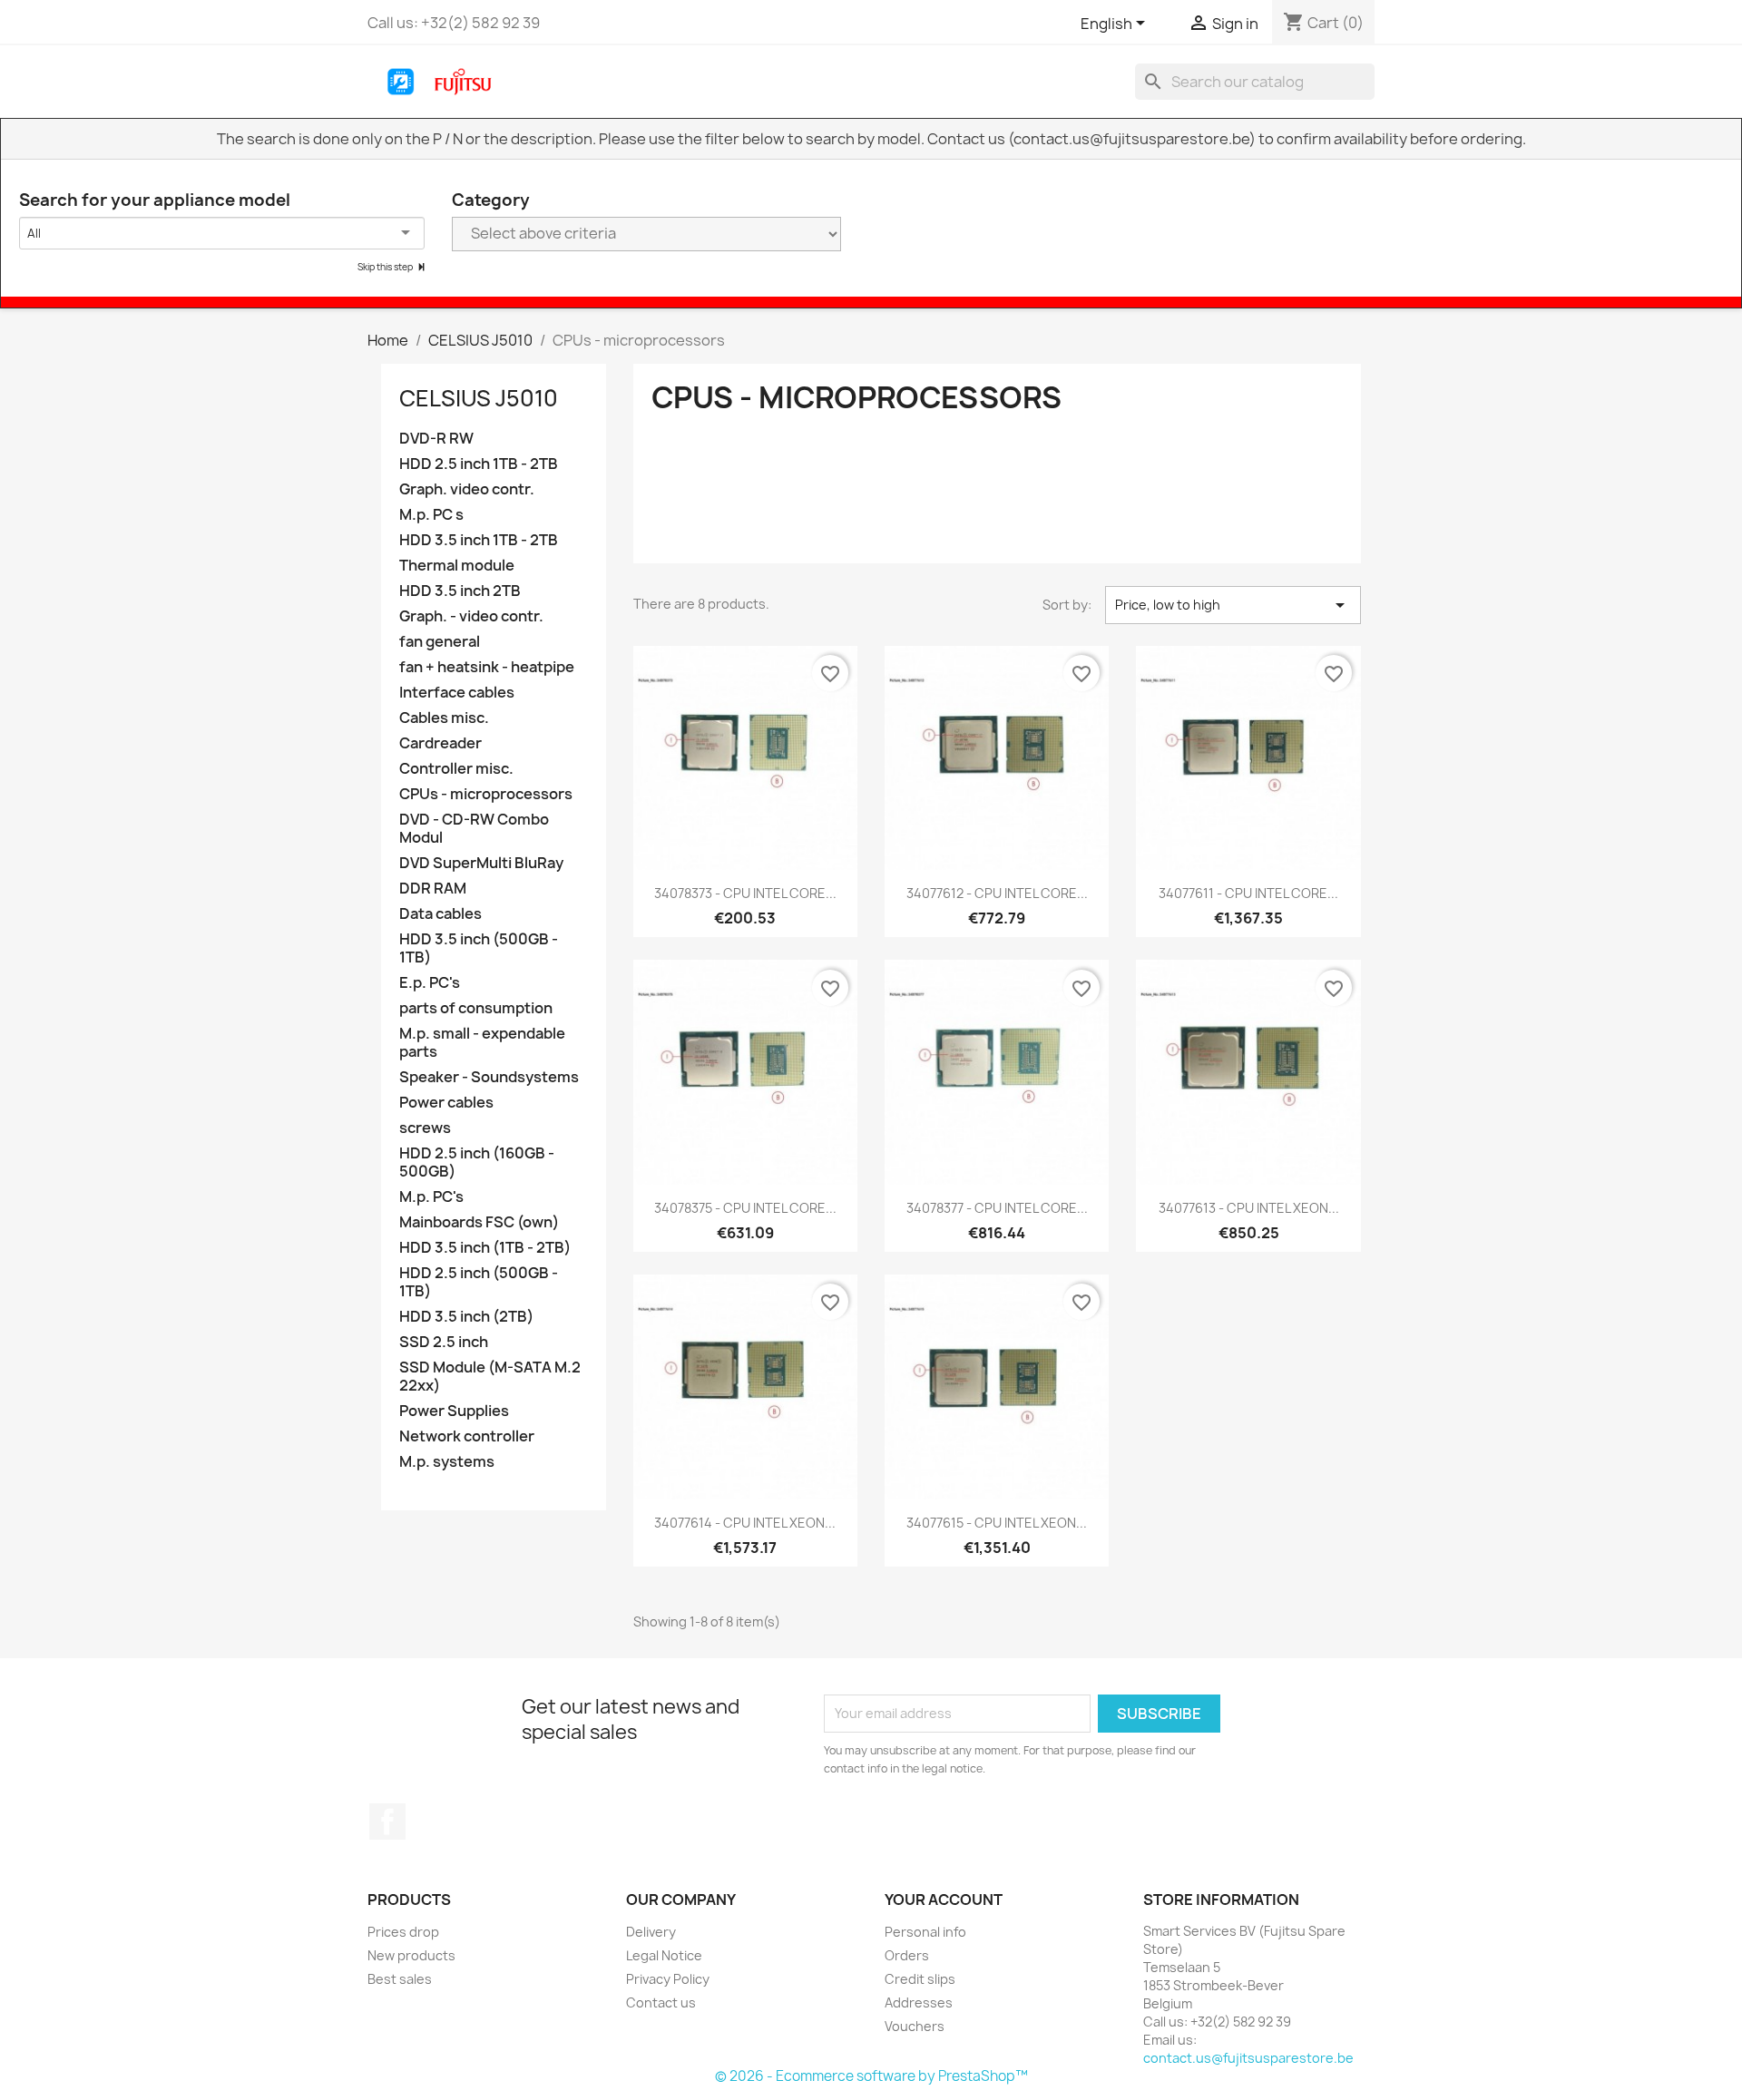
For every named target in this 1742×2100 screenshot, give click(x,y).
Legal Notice (664, 1955)
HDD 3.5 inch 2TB (460, 591)
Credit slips (920, 1979)
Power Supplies (454, 1411)
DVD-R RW (436, 439)
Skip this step (386, 267)
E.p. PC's (430, 983)
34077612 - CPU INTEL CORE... (997, 893)
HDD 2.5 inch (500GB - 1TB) (479, 1282)
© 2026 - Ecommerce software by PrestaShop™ (871, 2076)
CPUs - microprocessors (486, 794)
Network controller (467, 1436)
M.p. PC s (431, 515)
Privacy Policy (668, 1979)
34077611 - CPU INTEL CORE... (1248, 893)
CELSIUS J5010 (479, 398)
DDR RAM (433, 889)
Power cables (446, 1103)
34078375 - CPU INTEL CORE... (745, 1208)
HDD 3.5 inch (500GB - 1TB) (479, 948)
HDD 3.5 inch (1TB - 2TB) (485, 1248)
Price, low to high (1233, 605)
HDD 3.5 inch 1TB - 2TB (479, 540)
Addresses (919, 2002)
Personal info (925, 1932)
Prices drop (403, 1932)
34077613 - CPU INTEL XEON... (1249, 1208)
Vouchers (915, 2026)
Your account (944, 1900)
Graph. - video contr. (471, 616)
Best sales (400, 1979)
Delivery (651, 1932)
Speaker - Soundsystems (489, 1077)
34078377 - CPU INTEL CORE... (997, 1208)
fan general (440, 642)
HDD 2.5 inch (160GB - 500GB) (477, 1162)
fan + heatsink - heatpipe (487, 667)
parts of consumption (476, 1008)
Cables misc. (444, 718)
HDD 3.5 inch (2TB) (466, 1317)
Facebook (387, 1822)
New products (411, 1955)
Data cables (440, 914)
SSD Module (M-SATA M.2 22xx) (490, 1377)
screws (425, 1128)
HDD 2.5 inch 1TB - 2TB (479, 464)
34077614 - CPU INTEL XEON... (745, 1523)
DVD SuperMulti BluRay (481, 863)
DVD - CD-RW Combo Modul (474, 829)
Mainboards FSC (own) (479, 1222)
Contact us (661, 2002)
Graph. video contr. (467, 489)
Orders (907, 1955)
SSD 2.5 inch (444, 1342)
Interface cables (457, 693)
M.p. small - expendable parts (482, 1043)
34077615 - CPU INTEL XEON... (997, 1523)
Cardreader (440, 743)
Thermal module (457, 566)
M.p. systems (447, 1462)
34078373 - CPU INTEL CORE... (745, 893)
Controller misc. (456, 769)
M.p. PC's (431, 1197)
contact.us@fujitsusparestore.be (1248, 2058)
